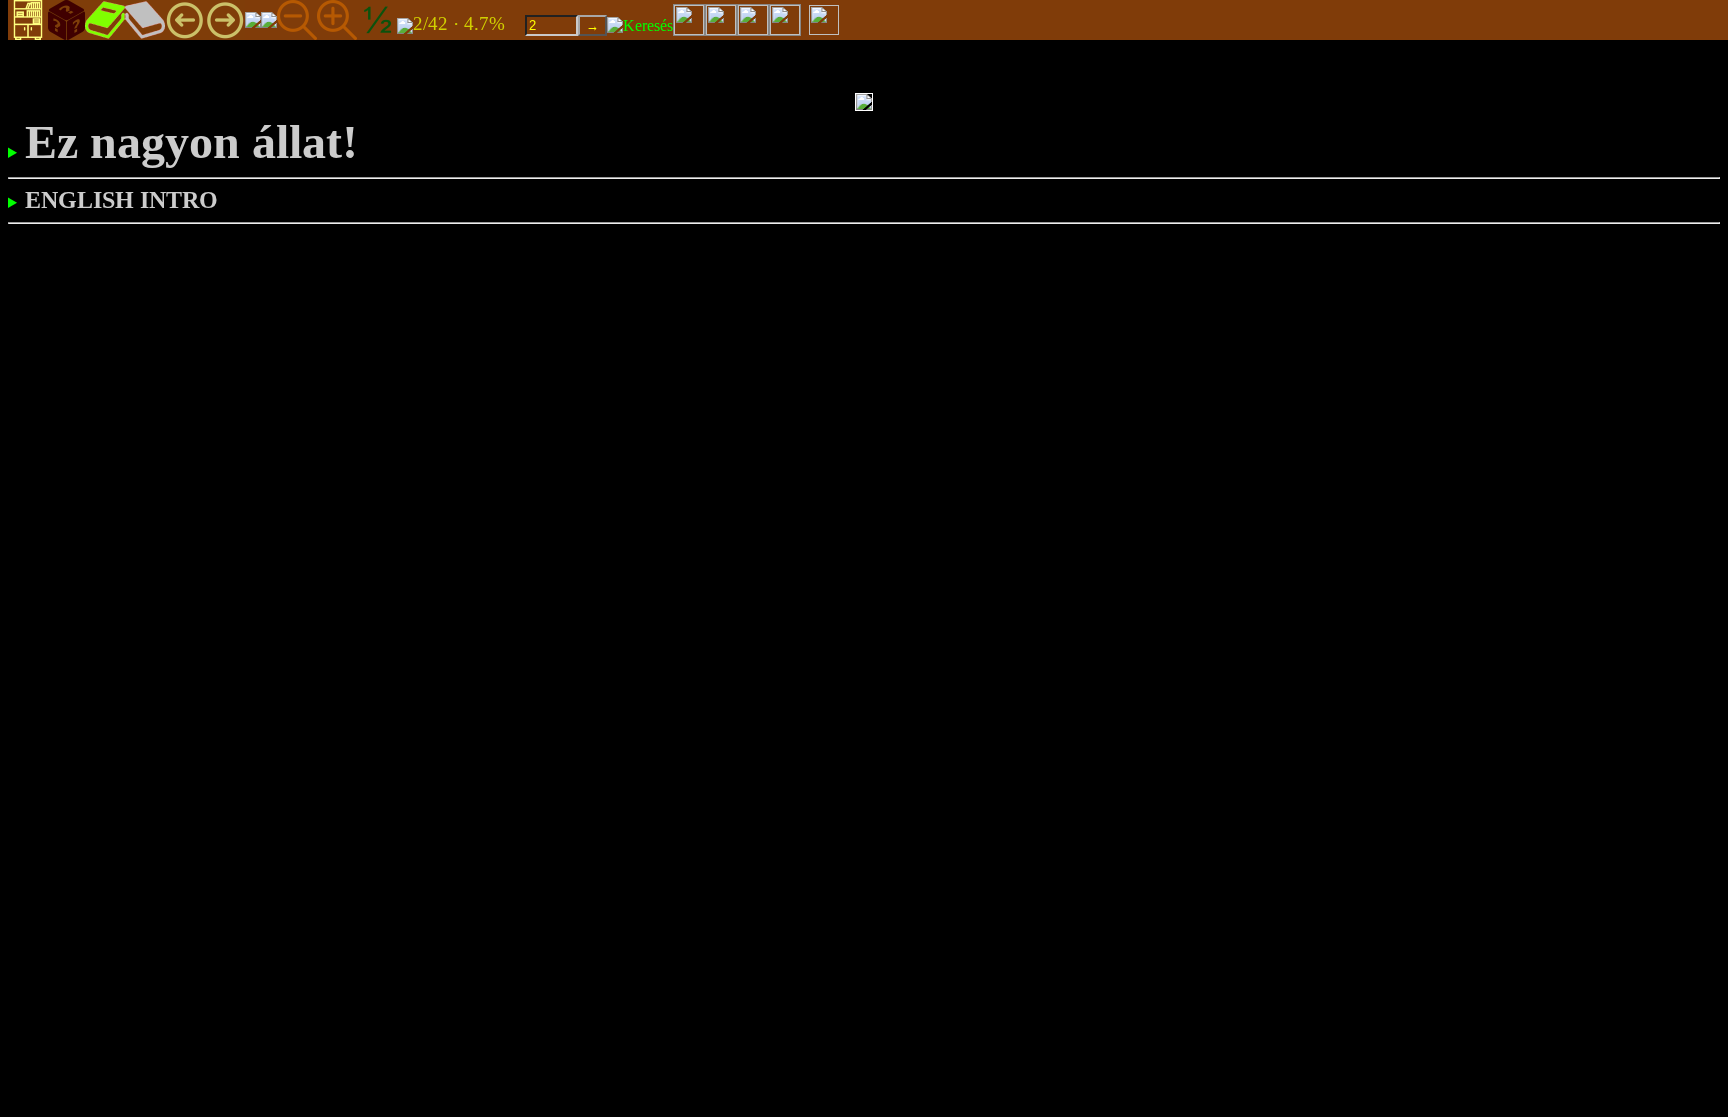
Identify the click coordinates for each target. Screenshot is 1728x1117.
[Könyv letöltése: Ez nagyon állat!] (405, 24)
